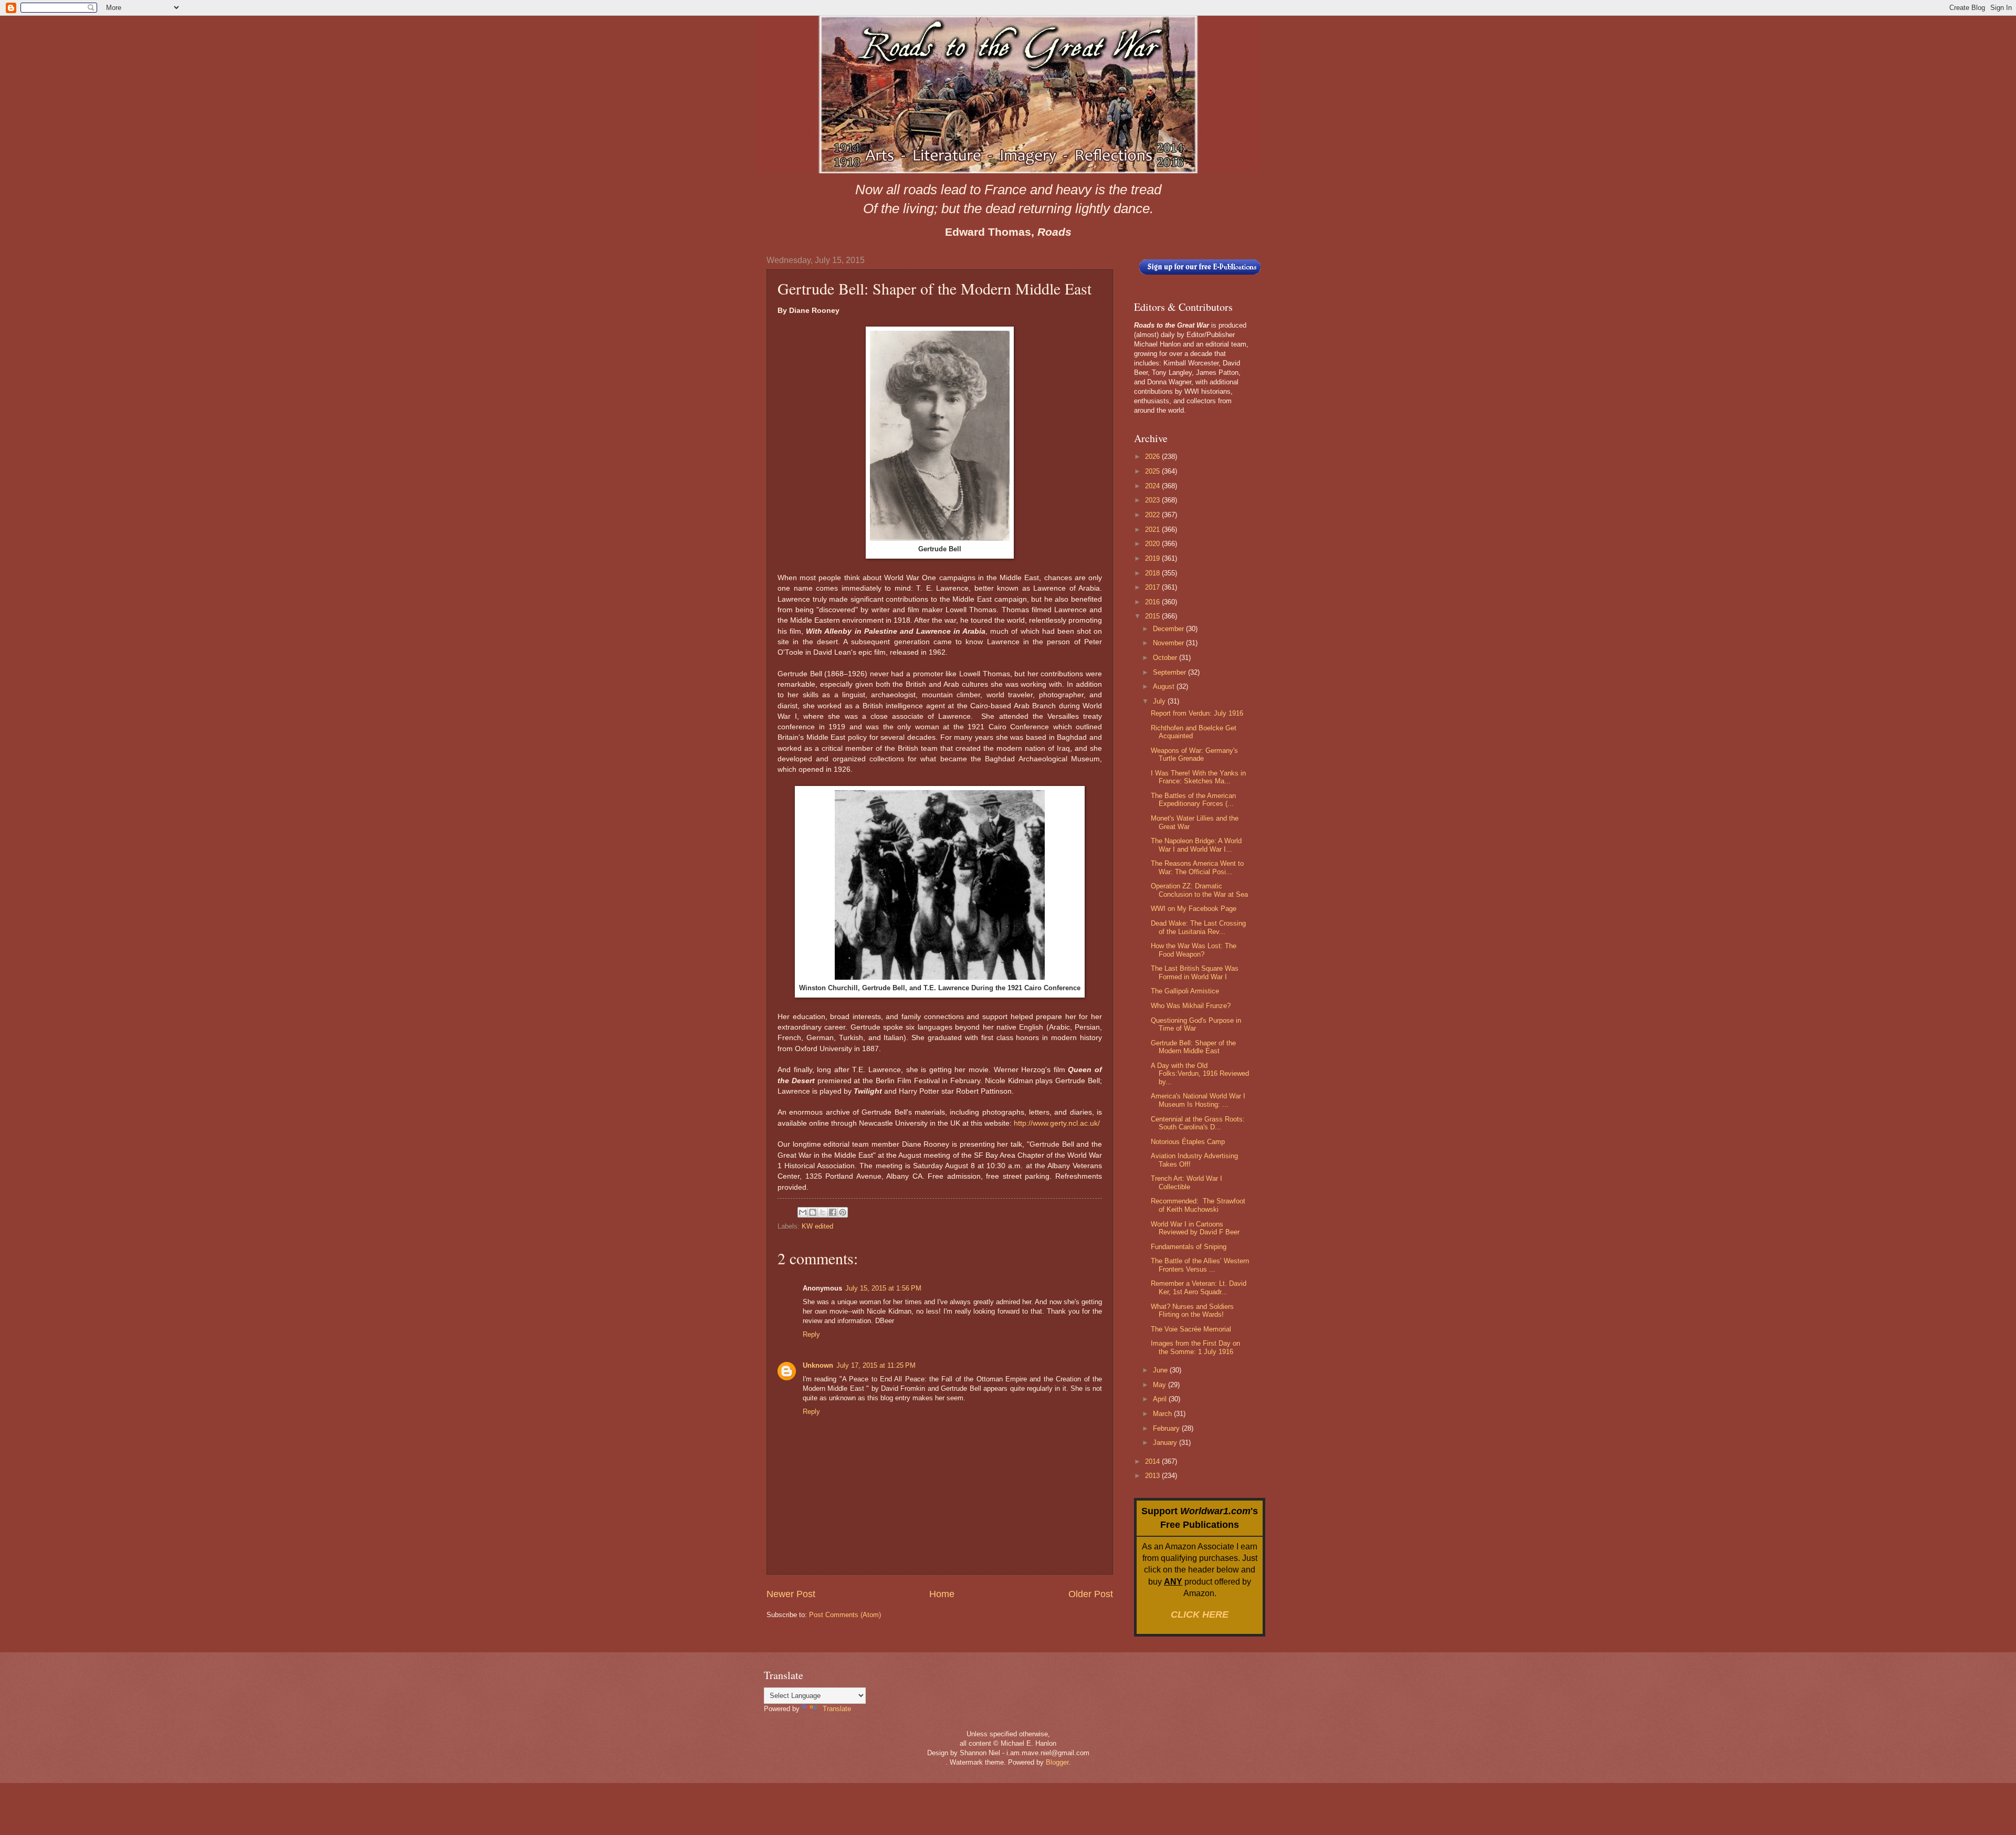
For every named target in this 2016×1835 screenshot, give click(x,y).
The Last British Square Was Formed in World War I (1195, 972)
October (1166, 658)
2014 (1153, 1461)
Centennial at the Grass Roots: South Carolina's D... (1198, 1123)
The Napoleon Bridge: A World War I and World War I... (1196, 845)
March (1163, 1414)
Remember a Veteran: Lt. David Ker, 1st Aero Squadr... (1199, 1287)
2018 (1153, 573)
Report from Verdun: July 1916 (1197, 713)
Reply (811, 1334)
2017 (1153, 587)
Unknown (818, 1365)
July (1160, 701)
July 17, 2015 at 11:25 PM (876, 1365)
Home (942, 1594)
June (1161, 1370)
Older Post (1091, 1594)
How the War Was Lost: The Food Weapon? (1194, 950)
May (1161, 1385)
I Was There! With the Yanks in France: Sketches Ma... (1198, 777)
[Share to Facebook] (833, 1212)
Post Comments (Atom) (845, 1615)
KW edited (817, 1226)
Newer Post (791, 1594)
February (1167, 1428)
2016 (1153, 602)
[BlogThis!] (813, 1212)
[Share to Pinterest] (843, 1212)
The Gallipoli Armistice (1185, 991)
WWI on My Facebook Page (1194, 909)
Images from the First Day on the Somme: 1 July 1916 (1195, 1347)
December (1169, 629)
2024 (1153, 486)
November (1169, 643)
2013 (1153, 1476)
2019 (1153, 558)
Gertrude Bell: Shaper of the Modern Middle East (1193, 1047)
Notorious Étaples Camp (1188, 1142)
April (1161, 1399)
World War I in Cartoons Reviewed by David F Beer (1195, 1228)
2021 (1153, 529)
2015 (1153, 616)
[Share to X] (823, 1212)
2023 (1153, 500)
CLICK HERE (1200, 1614)
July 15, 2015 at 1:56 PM (883, 1288)
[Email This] (803, 1212)
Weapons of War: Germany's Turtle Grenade (1194, 754)
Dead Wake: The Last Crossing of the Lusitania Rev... (1198, 927)
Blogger (1057, 1762)
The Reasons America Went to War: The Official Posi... (1197, 867)
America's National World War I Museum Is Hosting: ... (1198, 1100)
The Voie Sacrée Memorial (1191, 1329)
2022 (1153, 515)
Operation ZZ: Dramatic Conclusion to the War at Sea (1199, 890)
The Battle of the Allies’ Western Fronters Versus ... (1200, 1265)
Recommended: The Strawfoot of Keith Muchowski (1198, 1205)
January (1166, 1443)
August (1165, 686)
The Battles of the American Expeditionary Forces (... (1193, 800)
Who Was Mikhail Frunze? (1191, 1006)
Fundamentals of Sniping (1189, 1247)
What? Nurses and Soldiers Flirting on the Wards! (1192, 1310)
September (1170, 672)
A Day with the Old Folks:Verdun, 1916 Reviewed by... (1200, 1074)
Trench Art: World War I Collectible (1186, 1182)
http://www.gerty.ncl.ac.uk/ (1057, 1123)
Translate (837, 1709)
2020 (1153, 544)
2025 (1153, 471)
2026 (1153, 457)
